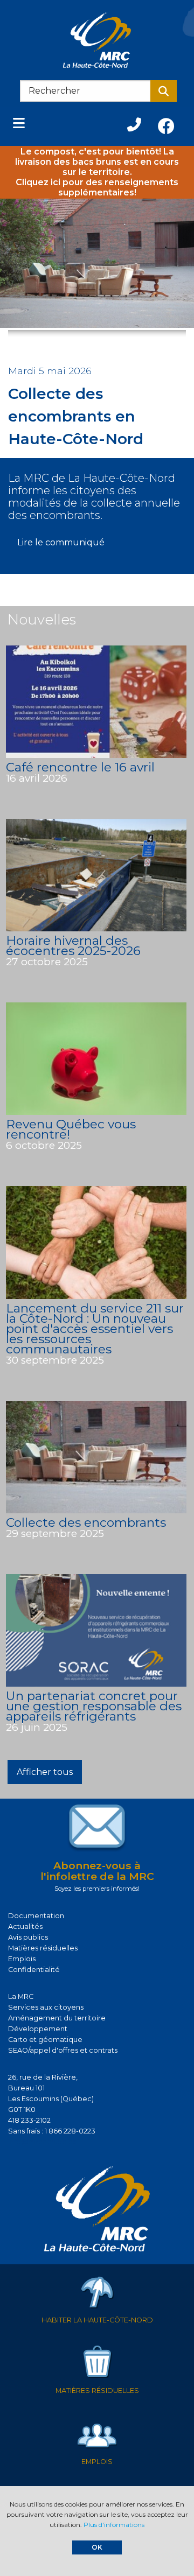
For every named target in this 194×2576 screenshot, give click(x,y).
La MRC (21, 1996)
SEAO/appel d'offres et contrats (63, 2050)
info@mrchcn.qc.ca (42, 2142)
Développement (38, 2029)
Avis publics (28, 1937)
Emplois (22, 1959)
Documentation (36, 1916)
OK (97, 2547)
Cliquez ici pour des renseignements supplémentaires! (97, 187)
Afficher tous (45, 1772)
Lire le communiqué (61, 542)
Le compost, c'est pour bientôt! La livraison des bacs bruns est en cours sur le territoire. (97, 162)
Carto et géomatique (45, 2040)
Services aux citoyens (46, 2007)
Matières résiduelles (43, 1948)
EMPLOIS (97, 2462)
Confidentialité (34, 1970)
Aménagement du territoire (57, 2018)
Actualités (25, 1926)
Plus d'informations (114, 2525)
